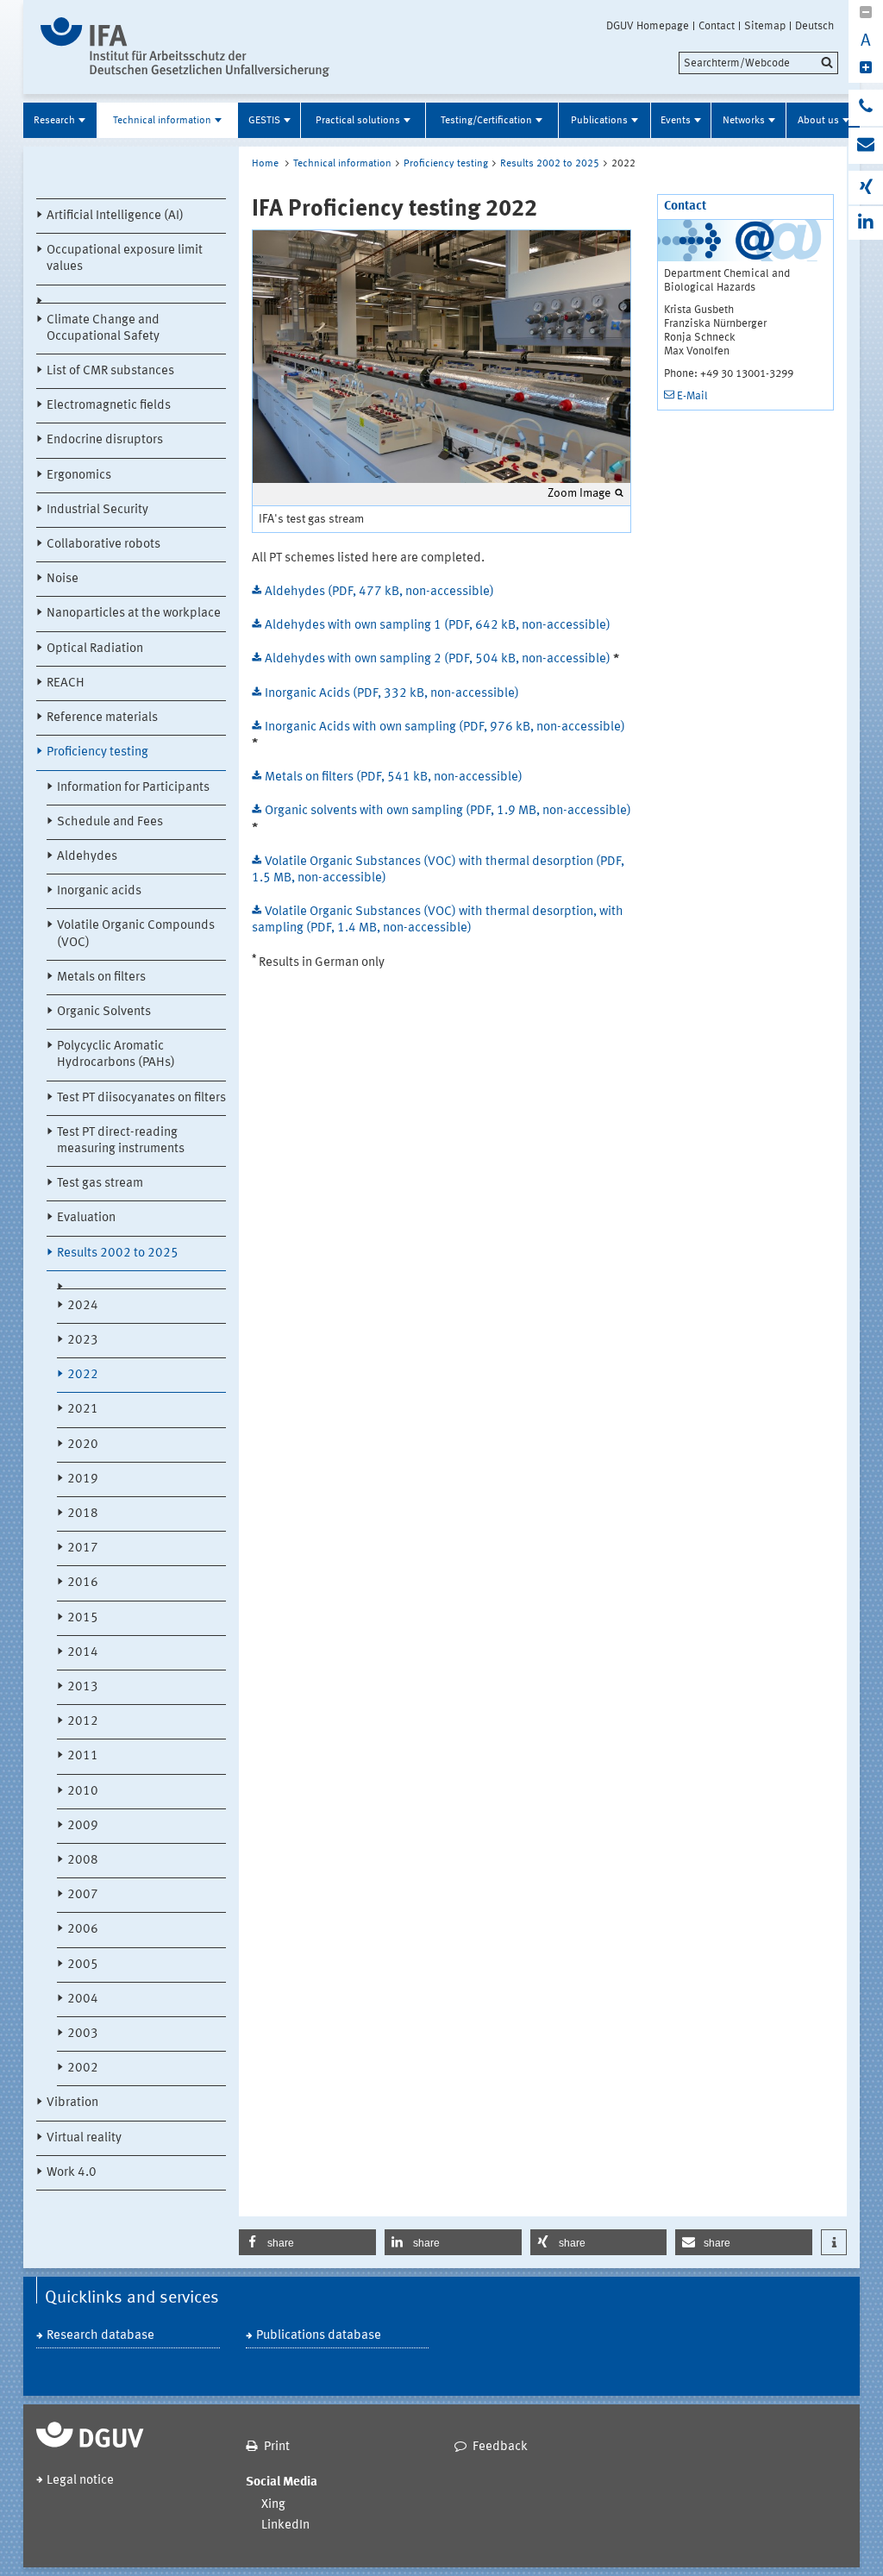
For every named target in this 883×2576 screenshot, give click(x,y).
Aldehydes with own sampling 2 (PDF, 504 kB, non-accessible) (439, 659)
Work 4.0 (72, 2173)
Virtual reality (84, 2138)
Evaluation (86, 1218)
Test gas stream (100, 1184)
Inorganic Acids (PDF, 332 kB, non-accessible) (392, 694)
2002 (83, 2068)
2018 (83, 1514)
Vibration (72, 2103)
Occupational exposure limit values (125, 259)
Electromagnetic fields (109, 406)
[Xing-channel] (866, 188)
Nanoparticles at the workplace (134, 614)
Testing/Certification (486, 121)
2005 (83, 1965)
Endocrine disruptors (105, 440)
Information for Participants (133, 788)
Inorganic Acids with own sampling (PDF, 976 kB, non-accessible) (445, 727)
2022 (83, 1375)
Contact (717, 26)
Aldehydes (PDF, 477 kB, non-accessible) (379, 592)
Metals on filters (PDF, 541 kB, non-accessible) (394, 777)
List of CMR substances (110, 371)
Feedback (500, 2447)
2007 (83, 1895)
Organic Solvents (104, 1012)
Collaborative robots (103, 545)
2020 (83, 1445)
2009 (83, 1826)
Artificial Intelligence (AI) (115, 216)
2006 (83, 1930)
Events (676, 121)
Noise (63, 579)
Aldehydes (87, 857)
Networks (744, 121)
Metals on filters (101, 978)
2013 (83, 1687)
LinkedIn (285, 2526)
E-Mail (692, 396)
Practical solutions (358, 121)
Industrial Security (97, 510)
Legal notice (80, 2481)
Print (277, 2447)
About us (818, 121)
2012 (83, 1722)
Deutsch (814, 26)
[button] (307, 2242)
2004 (83, 1999)
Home (265, 164)
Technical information (162, 121)
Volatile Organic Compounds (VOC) (136, 934)
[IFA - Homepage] (185, 47)
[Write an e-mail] (866, 146)
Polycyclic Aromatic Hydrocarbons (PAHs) (116, 1055)
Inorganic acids (99, 891)
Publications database (319, 2336)
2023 (83, 1341)
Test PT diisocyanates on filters (141, 1098)
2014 (83, 1653)
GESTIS (264, 121)
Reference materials (102, 718)
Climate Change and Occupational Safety (103, 329)
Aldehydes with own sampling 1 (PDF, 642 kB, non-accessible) (438, 626)
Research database (100, 2336)
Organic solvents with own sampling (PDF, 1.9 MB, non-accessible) (448, 811)
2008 (83, 1861)
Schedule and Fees (110, 822)
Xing (273, 2505)
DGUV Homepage (648, 26)
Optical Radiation (95, 649)
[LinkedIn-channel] (866, 223)
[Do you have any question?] (866, 108)
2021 (83, 1410)
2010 (83, 1792)
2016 (83, 1583)
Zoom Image (579, 493)
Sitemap (765, 26)
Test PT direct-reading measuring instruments (121, 1141)
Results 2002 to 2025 (118, 1254)
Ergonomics (79, 476)
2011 (83, 1756)
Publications (599, 121)
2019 (83, 1479)
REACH (66, 683)
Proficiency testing (97, 752)
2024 (83, 1306)
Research (54, 121)
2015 (83, 1618)
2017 (83, 1548)
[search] (758, 63)
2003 (83, 2034)
